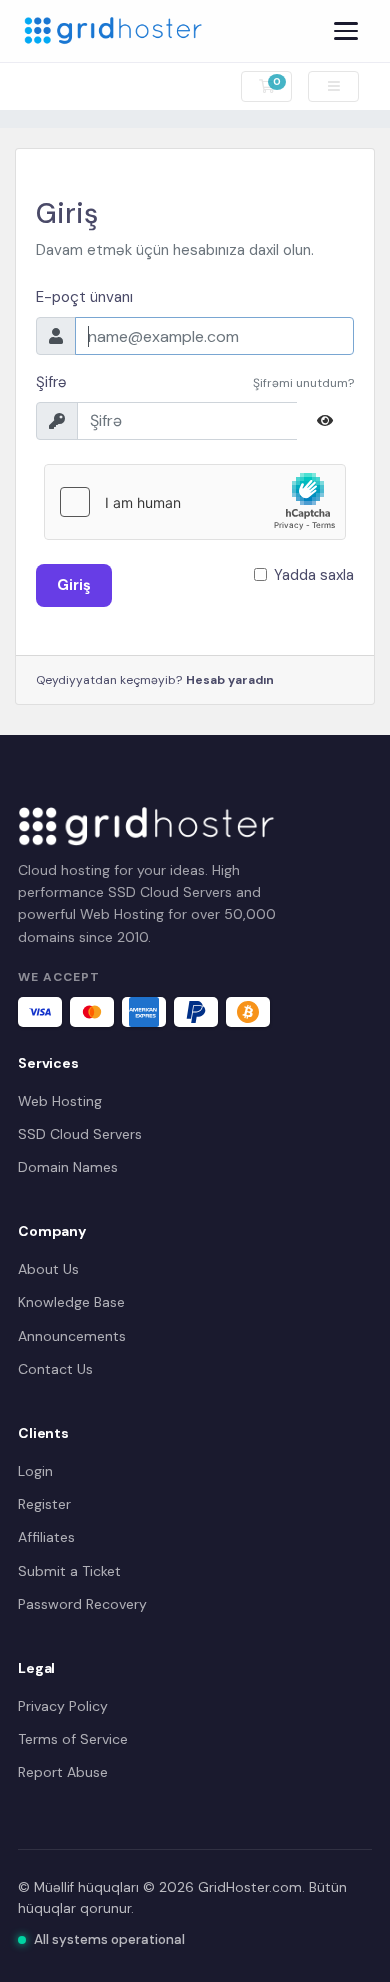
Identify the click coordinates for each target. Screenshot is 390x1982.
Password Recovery (82, 1604)
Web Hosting (60, 1101)
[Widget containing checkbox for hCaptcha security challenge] (195, 502)
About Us (48, 1269)
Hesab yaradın (230, 680)
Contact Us (55, 1369)
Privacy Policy (63, 1706)
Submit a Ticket (69, 1571)
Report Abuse (63, 1772)
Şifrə (51, 382)
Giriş (74, 585)
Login (35, 1471)
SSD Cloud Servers (80, 1134)
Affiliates (46, 1537)
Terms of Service (73, 1739)
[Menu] (346, 31)
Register (44, 1504)
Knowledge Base (71, 1302)
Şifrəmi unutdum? (303, 383)
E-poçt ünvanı (84, 297)
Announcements (72, 1336)
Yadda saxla (314, 575)
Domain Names (68, 1167)
